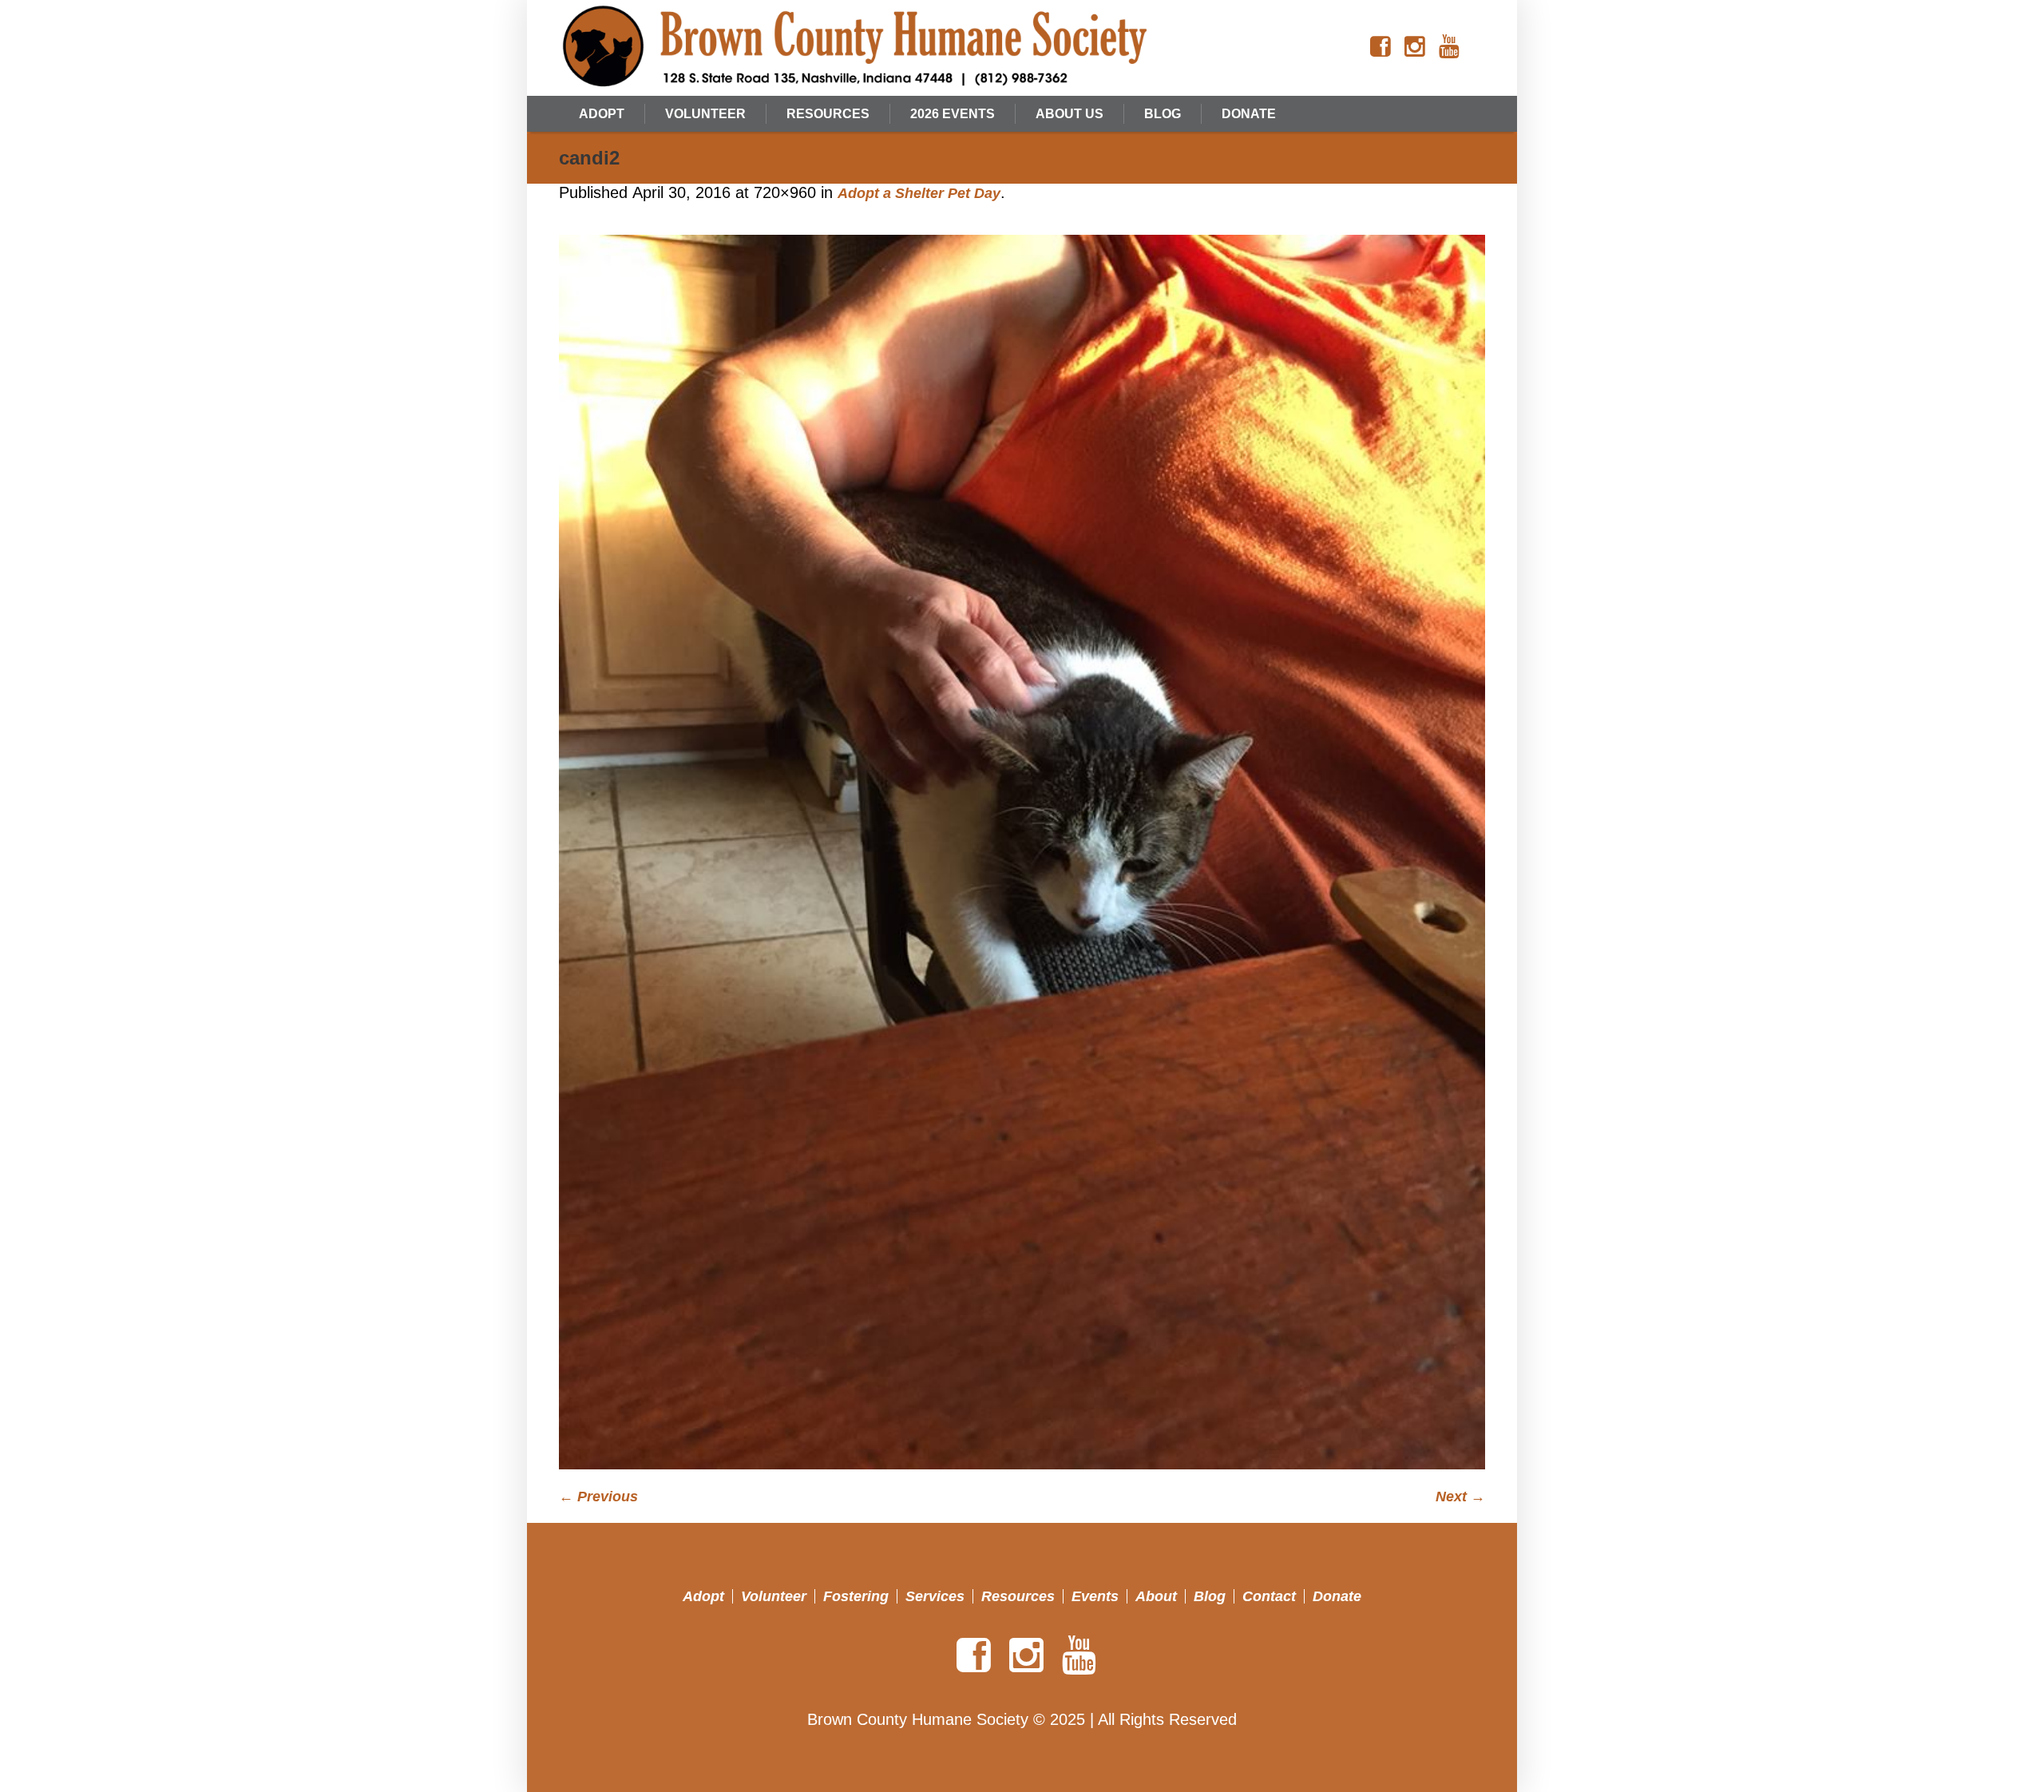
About (1156, 1596)
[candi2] (1022, 852)
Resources (1018, 1596)
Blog (1210, 1596)
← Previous (598, 1497)
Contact (1269, 1596)
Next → (1460, 1497)
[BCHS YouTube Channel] (1449, 47)
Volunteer (774, 1596)
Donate (1337, 1596)
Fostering (856, 1596)
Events (1095, 1596)
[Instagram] (1415, 47)
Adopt (703, 1596)
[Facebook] (1380, 47)
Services (935, 1596)
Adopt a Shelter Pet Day (919, 193)
